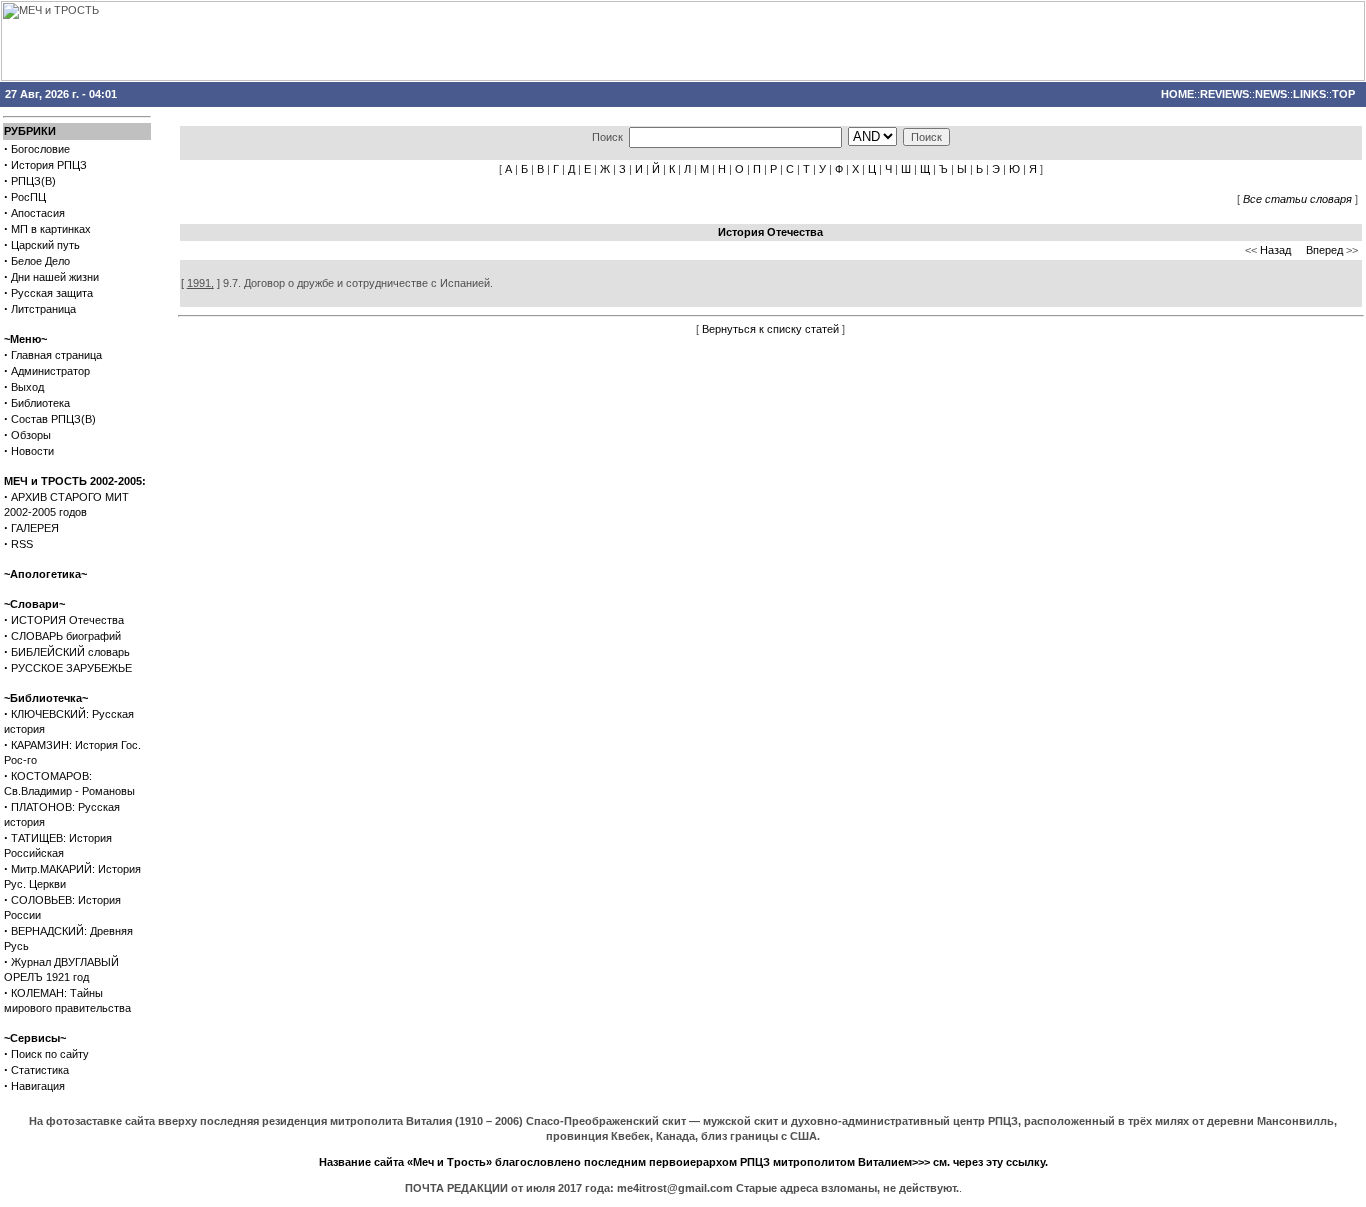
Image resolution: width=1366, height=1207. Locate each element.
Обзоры (31, 435)
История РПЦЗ (49, 165)
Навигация (38, 1086)
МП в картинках (51, 229)
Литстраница (43, 309)
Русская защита (52, 293)
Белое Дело (40, 261)
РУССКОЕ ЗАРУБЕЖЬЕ (71, 668)
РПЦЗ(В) (33, 181)
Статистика (40, 1070)
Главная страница (56, 355)
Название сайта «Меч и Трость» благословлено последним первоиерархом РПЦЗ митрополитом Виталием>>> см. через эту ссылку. (683, 1162)
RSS (22, 544)
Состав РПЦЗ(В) (53, 419)
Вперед (1324, 250)
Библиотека (40, 403)
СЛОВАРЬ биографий (66, 636)
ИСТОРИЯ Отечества (67, 620)
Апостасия (38, 213)
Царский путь (45, 245)
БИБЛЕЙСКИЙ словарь (70, 652)
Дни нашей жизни (55, 277)
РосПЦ (28, 197)
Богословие (40, 149)
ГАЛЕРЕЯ (35, 528)
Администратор (50, 371)
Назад (1275, 250)
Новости (32, 451)
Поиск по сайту (50, 1054)
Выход (27, 387)
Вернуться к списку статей (770, 329)
